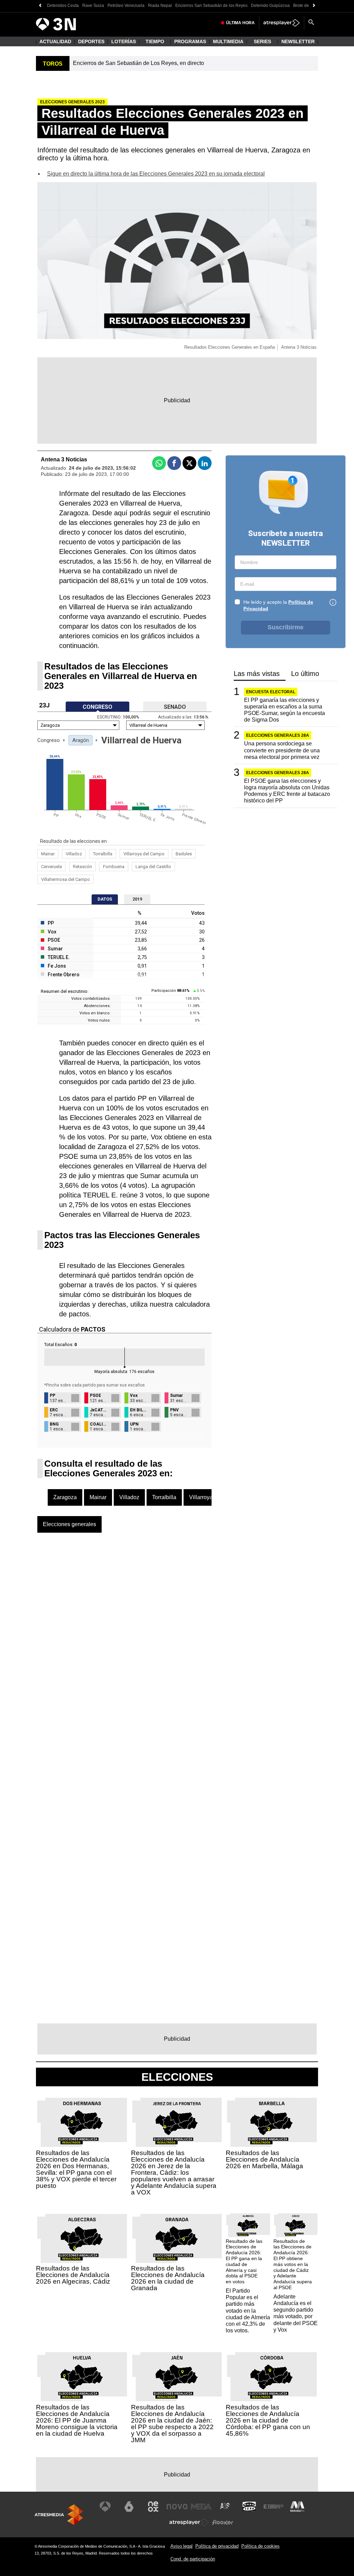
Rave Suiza (93, 6)
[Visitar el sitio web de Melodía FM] (297, 2507)
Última (240, 23)
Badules (184, 854)
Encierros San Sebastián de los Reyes (211, 6)
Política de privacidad (217, 2546)
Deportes (91, 41)
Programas (190, 41)
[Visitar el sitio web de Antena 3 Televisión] (105, 2507)
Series (262, 41)
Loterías (124, 41)
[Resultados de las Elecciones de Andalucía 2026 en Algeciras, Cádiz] (82, 2239)
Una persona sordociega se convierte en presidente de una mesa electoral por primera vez (282, 750)
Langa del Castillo (153, 867)
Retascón (82, 867)
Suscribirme (286, 627)
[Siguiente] (314, 6)
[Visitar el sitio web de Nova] (177, 2507)
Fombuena (114, 867)
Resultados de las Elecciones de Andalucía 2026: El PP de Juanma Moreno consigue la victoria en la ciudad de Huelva (77, 2420)
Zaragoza (65, 1497)
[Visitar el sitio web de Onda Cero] (249, 2507)
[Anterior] (40, 6)
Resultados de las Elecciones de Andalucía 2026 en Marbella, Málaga (264, 2159)
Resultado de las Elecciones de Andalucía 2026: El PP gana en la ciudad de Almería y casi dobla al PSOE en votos (244, 2262)
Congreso (49, 740)
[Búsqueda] (311, 23)
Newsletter (298, 41)
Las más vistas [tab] (257, 674)
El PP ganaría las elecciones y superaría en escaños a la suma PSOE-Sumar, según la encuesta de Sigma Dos (285, 710)
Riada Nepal (160, 6)
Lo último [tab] (305, 674)
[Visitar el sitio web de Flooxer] (223, 2522)
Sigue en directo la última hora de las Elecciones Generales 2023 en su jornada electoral (156, 174)
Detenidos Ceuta (63, 6)
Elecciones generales (69, 1524)
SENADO (175, 707)
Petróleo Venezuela (126, 6)
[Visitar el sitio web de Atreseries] (225, 2507)
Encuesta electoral (271, 692)
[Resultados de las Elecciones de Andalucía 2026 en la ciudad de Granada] (177, 2239)
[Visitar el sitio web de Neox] (153, 2507)
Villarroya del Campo (144, 854)
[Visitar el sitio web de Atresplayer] (189, 2522)
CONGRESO (97, 707)
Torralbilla (103, 854)
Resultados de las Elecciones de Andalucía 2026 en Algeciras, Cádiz (73, 2275)
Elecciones (177, 2077)
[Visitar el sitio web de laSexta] (129, 2507)
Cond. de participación (193, 2559)
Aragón (81, 740)
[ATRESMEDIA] (59, 2515)
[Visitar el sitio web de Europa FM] (273, 2507)
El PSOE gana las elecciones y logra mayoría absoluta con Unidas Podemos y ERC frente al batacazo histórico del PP (287, 791)
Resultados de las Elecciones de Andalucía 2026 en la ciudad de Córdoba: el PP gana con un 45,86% (268, 2420)
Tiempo (155, 41)
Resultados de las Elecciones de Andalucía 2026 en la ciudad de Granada (168, 2278)
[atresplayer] (282, 23)
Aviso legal (181, 2546)
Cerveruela (52, 867)
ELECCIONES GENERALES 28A (278, 735)
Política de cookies (260, 2546)
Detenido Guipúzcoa (270, 6)
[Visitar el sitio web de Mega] (201, 2507)
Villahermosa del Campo (66, 879)
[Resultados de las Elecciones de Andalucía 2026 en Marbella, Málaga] (272, 2123)
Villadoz (74, 854)
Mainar (48, 854)
